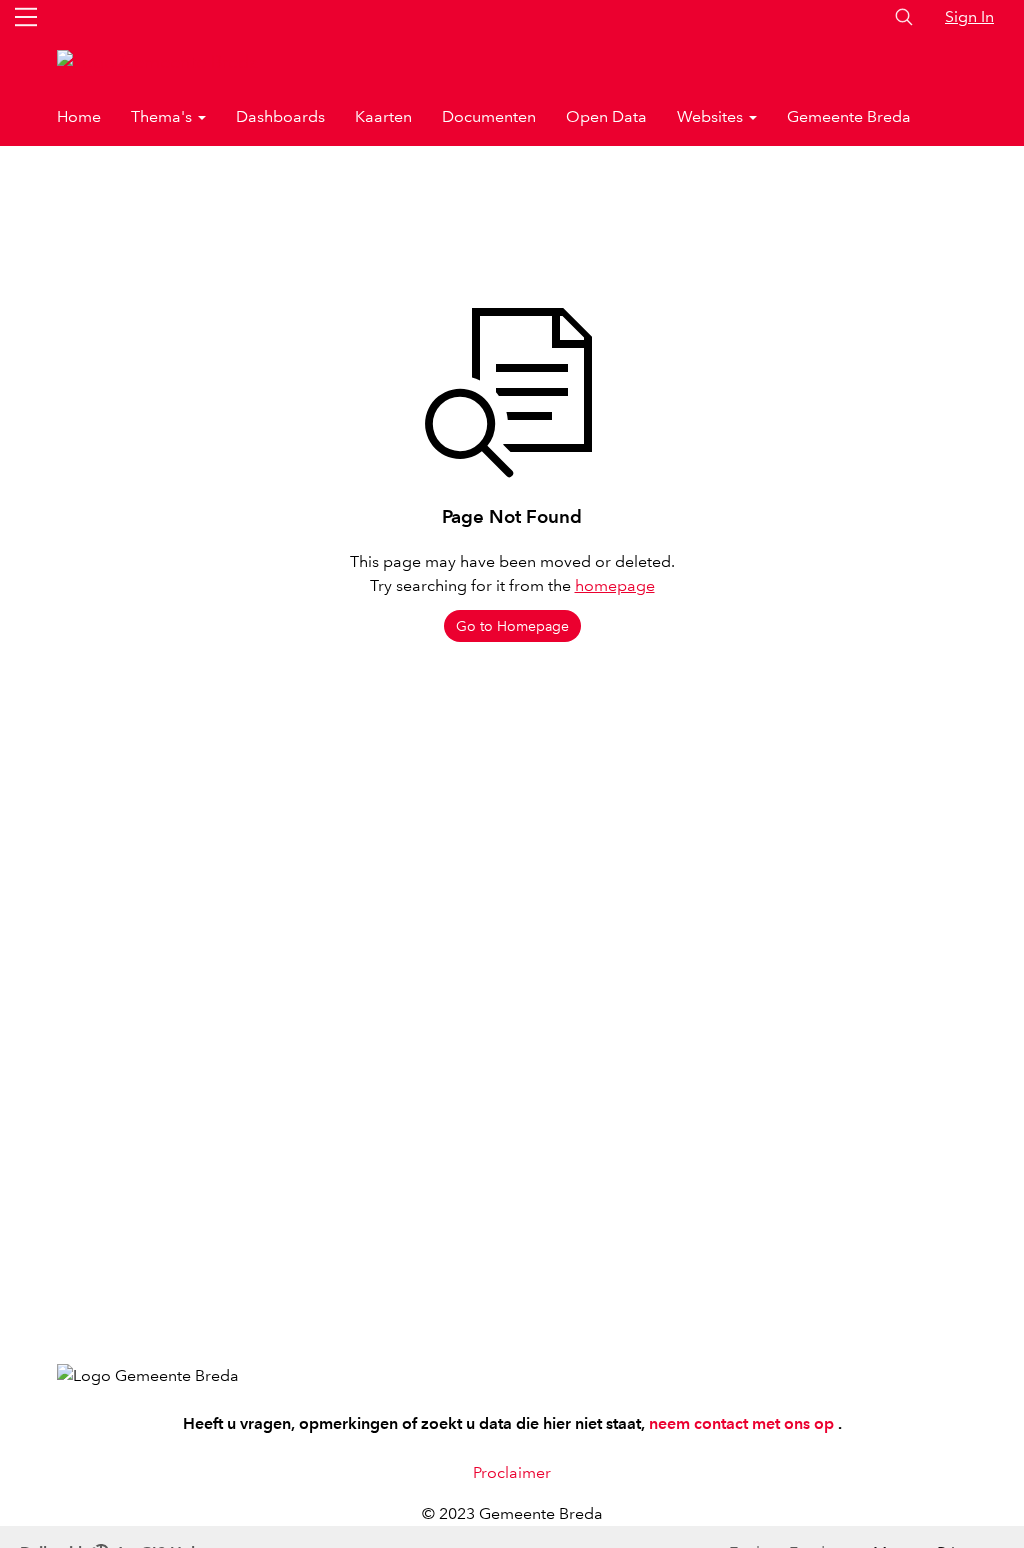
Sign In (969, 16)
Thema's (163, 116)
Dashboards (280, 116)
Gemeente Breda (849, 116)
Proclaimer (512, 1472)
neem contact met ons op (743, 1423)
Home (79, 116)
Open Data (606, 116)
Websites (712, 116)
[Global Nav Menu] (26, 17)
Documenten (489, 116)
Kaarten (383, 116)
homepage (615, 585)
